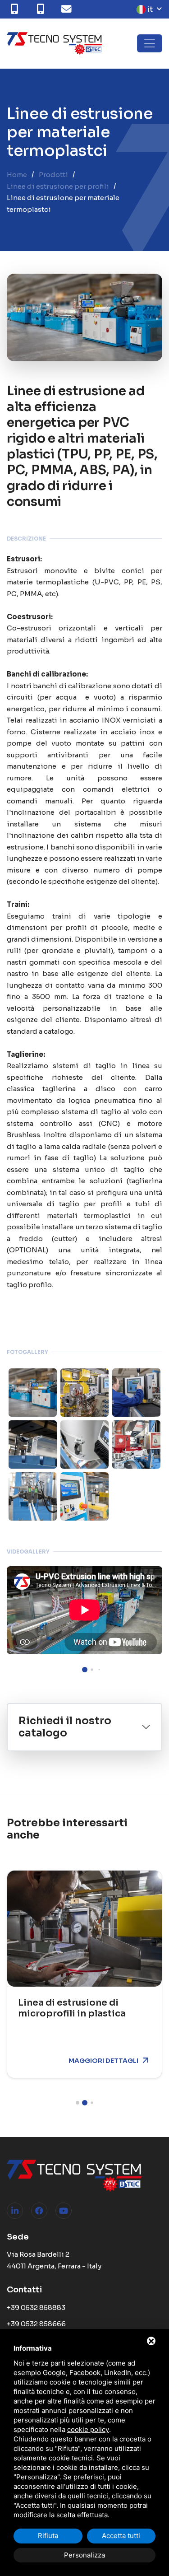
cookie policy (88, 2429)
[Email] (69, 9)
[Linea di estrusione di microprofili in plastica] (84, 1929)
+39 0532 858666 (36, 2324)
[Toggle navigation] (150, 43)
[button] (85, 1670)
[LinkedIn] (15, 2211)
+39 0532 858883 (36, 2308)
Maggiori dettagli (103, 2061)
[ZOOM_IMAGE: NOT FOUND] (33, 1393)
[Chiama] (16, 9)
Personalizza (84, 2555)
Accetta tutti (121, 2536)
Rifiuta (48, 2536)
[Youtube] (64, 2211)
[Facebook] (39, 2211)
